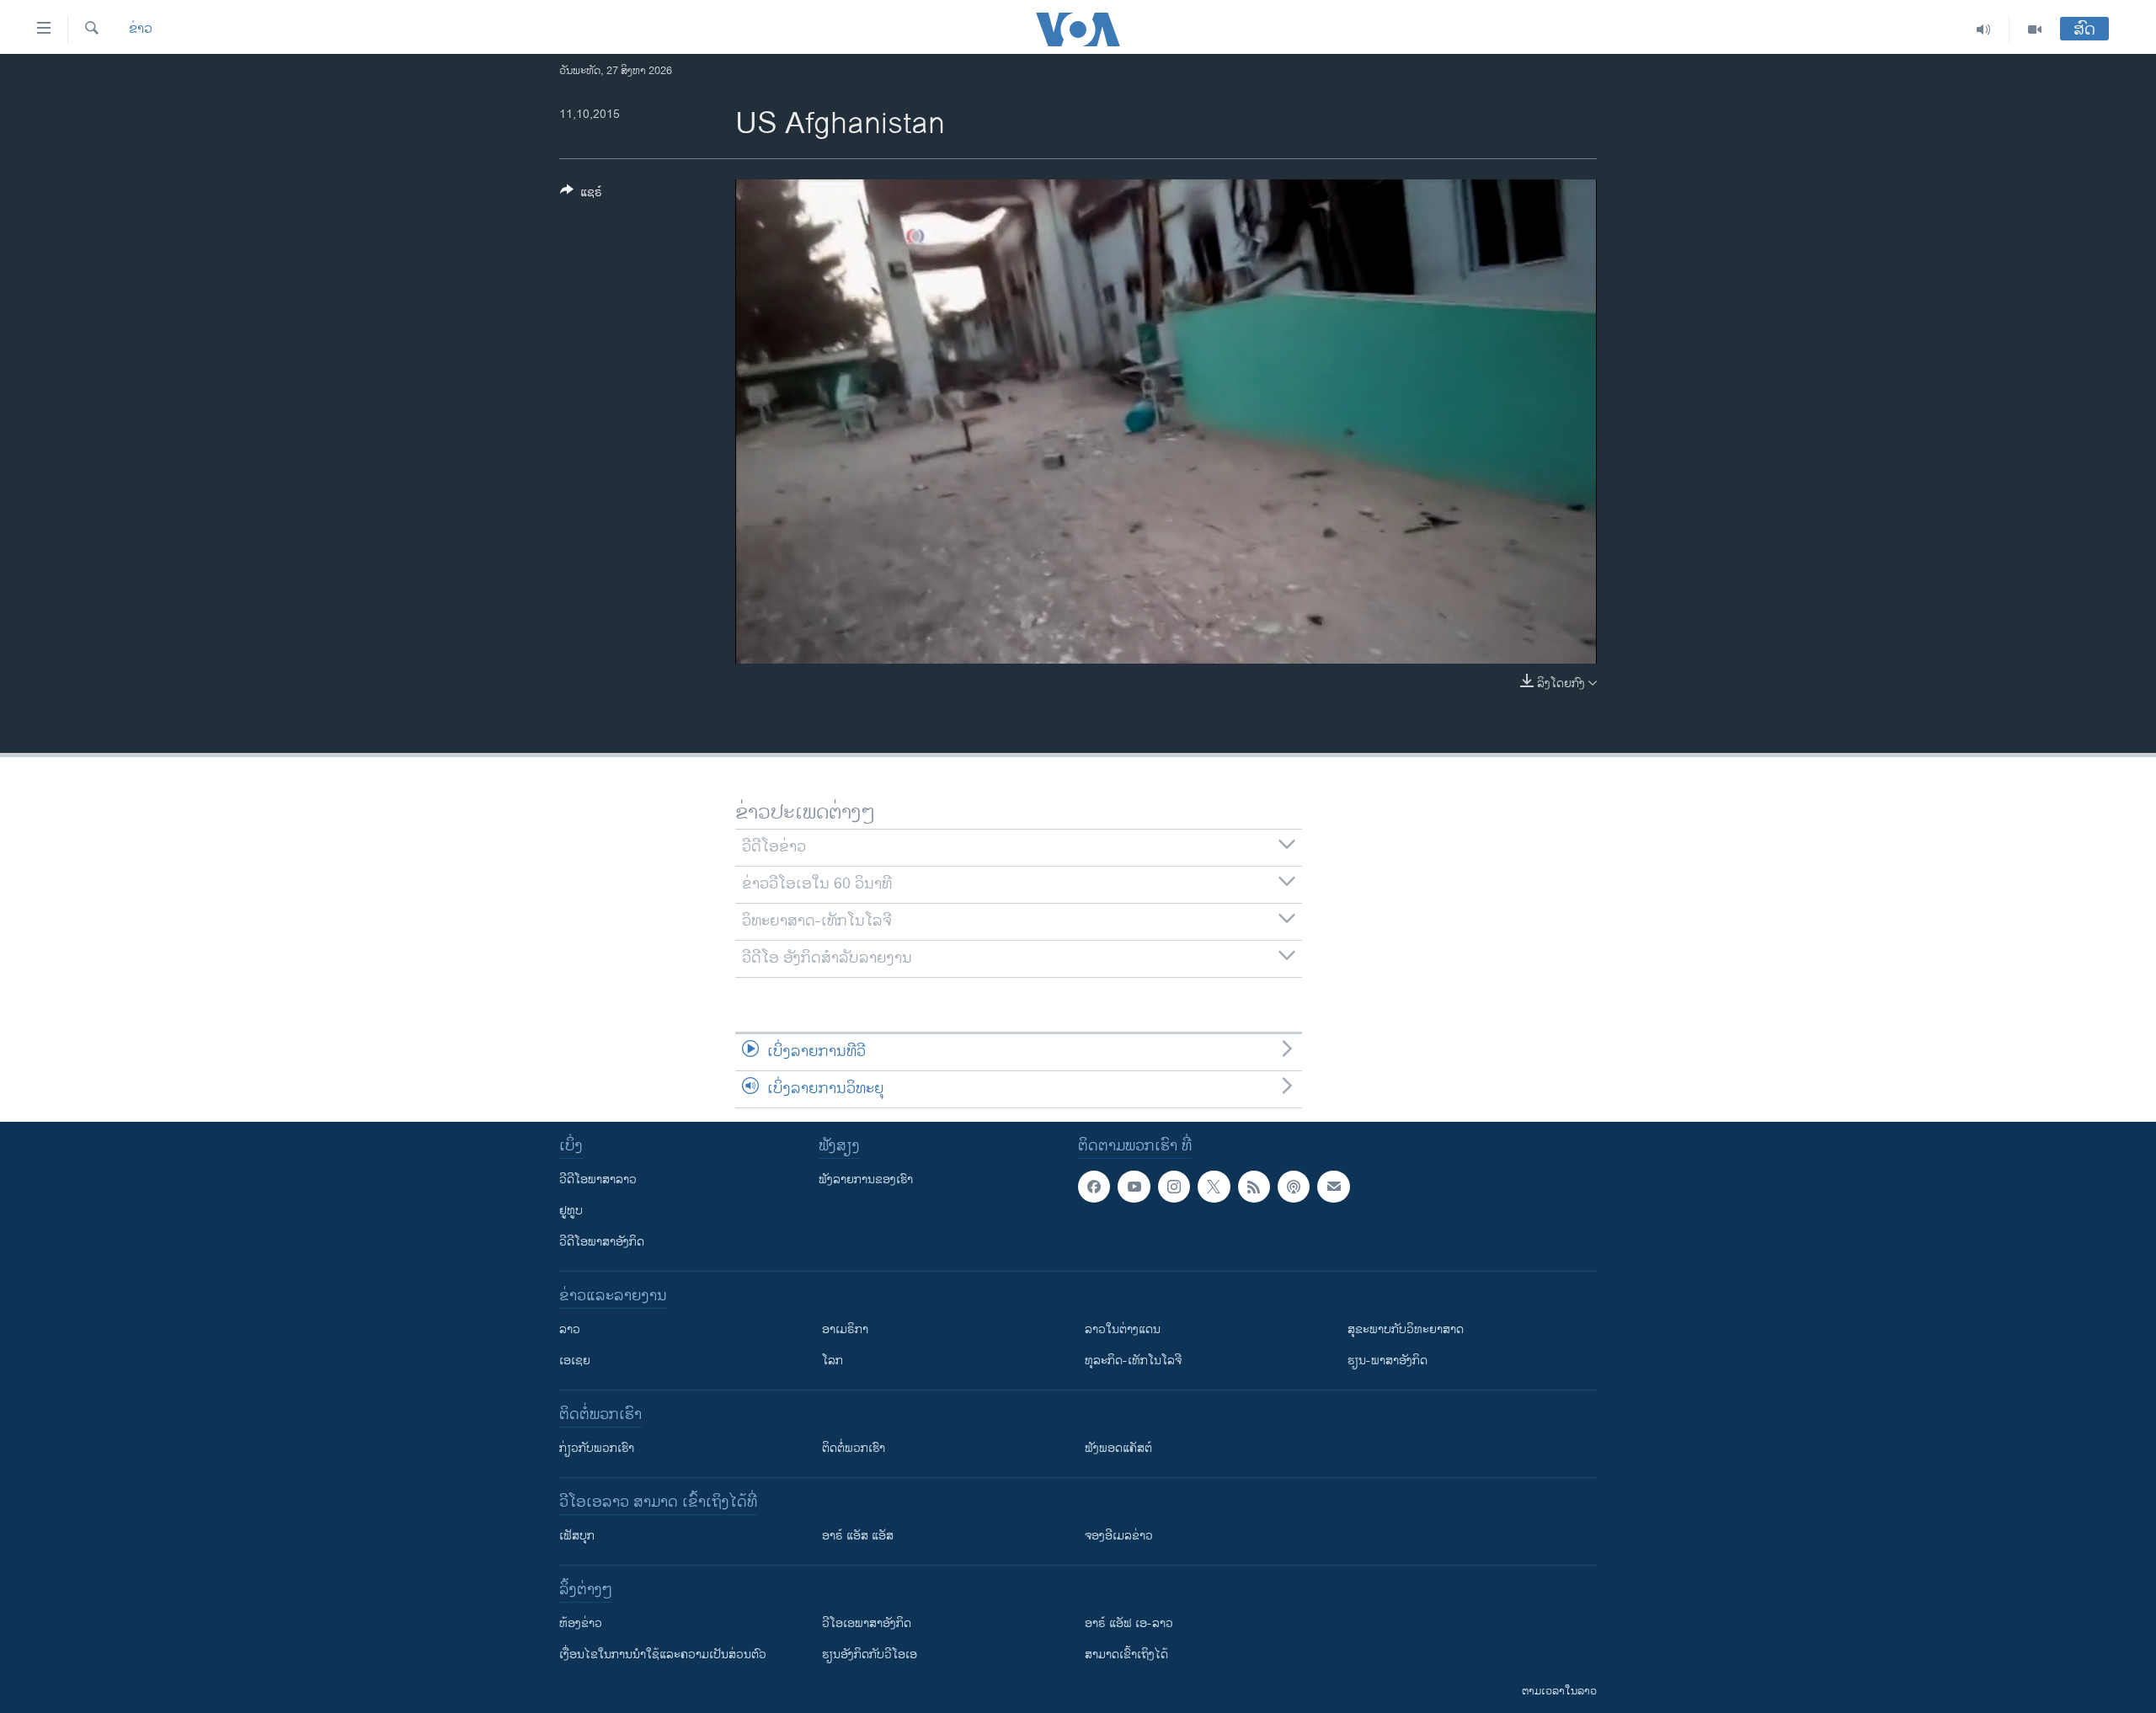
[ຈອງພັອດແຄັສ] (1333, 1187)
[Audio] (1984, 29)
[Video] (2035, 29)
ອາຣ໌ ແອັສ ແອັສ (858, 1536)
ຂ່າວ (141, 29)
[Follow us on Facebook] (1094, 1187)
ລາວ (570, 1329)
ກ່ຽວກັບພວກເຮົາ (597, 1448)
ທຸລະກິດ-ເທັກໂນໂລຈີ (1133, 1361)
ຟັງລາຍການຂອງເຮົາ (866, 1179)
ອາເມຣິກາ (845, 1329)
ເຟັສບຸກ (577, 1536)
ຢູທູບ (571, 1211)
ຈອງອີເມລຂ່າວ (1119, 1536)
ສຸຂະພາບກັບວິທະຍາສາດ (1406, 1329)
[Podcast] (1294, 1187)
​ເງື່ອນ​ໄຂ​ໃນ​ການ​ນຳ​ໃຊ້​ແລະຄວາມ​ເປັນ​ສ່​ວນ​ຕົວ (663, 1654)
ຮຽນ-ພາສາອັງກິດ (1388, 1361)
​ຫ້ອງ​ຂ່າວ (581, 1623)
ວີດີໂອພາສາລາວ (598, 1179)
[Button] (581, 195)
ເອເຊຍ (575, 1361)
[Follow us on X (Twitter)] (1214, 1187)
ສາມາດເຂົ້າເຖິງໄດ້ (1126, 1654)
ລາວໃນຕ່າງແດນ (1123, 1329)
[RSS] (1254, 1187)
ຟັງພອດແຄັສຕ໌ (1118, 1448)
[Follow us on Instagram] (1174, 1187)
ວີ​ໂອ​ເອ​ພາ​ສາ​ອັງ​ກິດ (867, 1623)
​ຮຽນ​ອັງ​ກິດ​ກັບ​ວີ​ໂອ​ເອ (870, 1654)
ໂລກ (833, 1361)
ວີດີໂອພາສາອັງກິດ (602, 1242)
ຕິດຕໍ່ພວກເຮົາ (854, 1448)
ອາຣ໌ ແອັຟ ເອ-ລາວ (1129, 1623)
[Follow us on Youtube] (1134, 1187)
